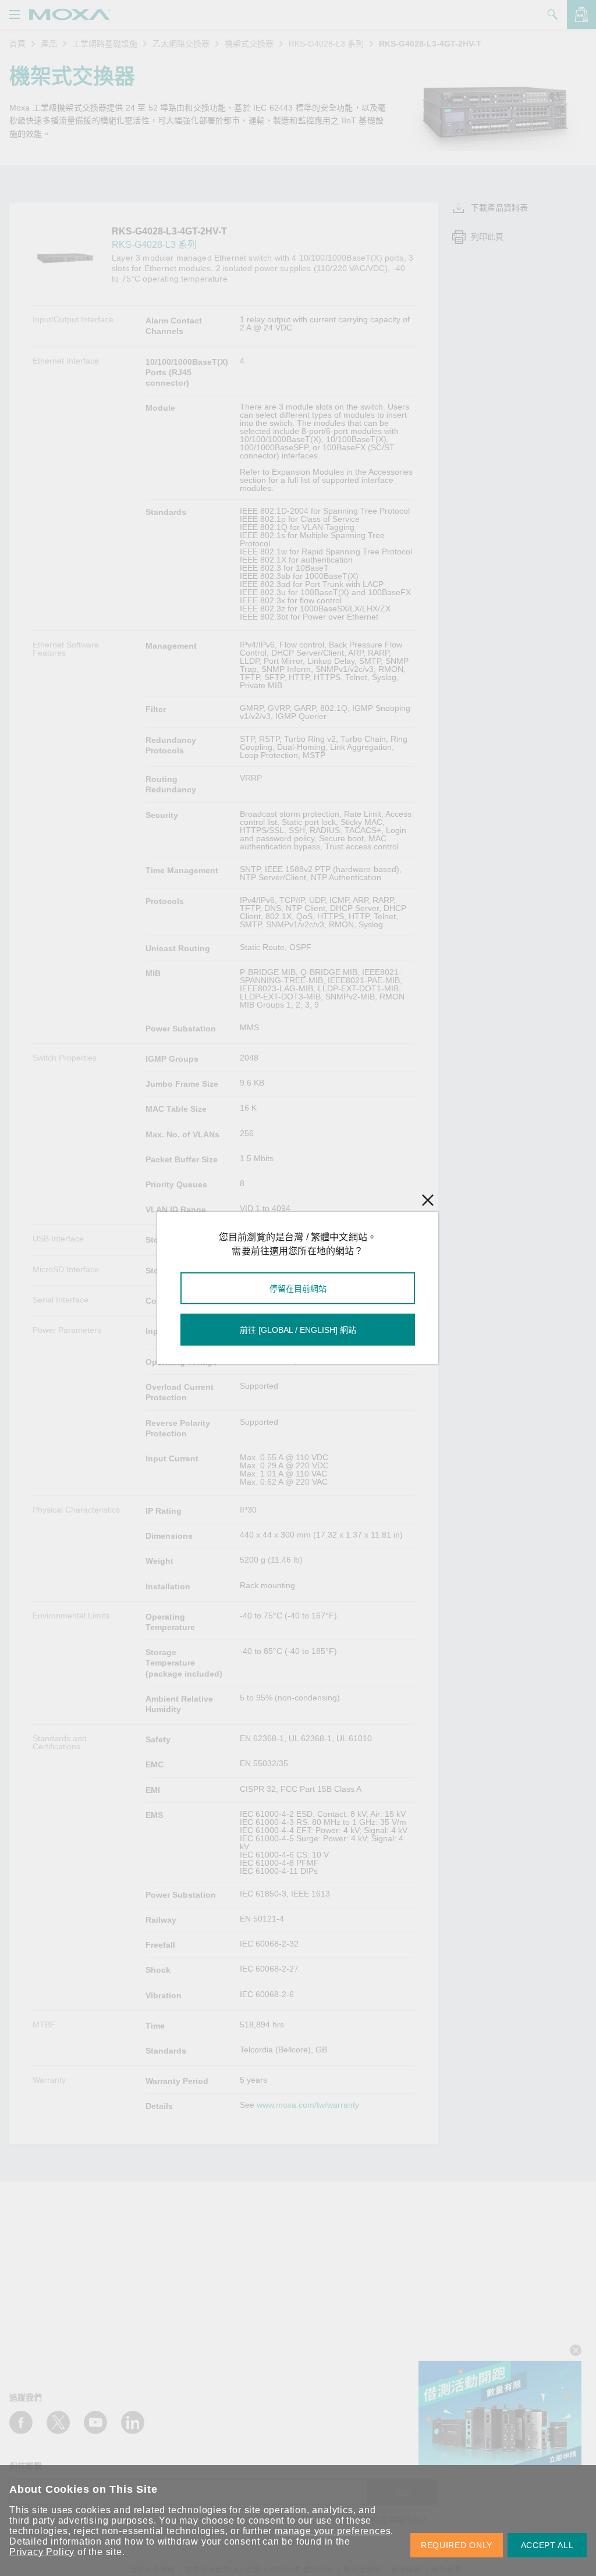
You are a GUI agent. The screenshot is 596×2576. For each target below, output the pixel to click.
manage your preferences (333, 2531)
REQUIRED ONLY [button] (457, 2545)
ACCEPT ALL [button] (547, 2545)
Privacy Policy (42, 2552)
